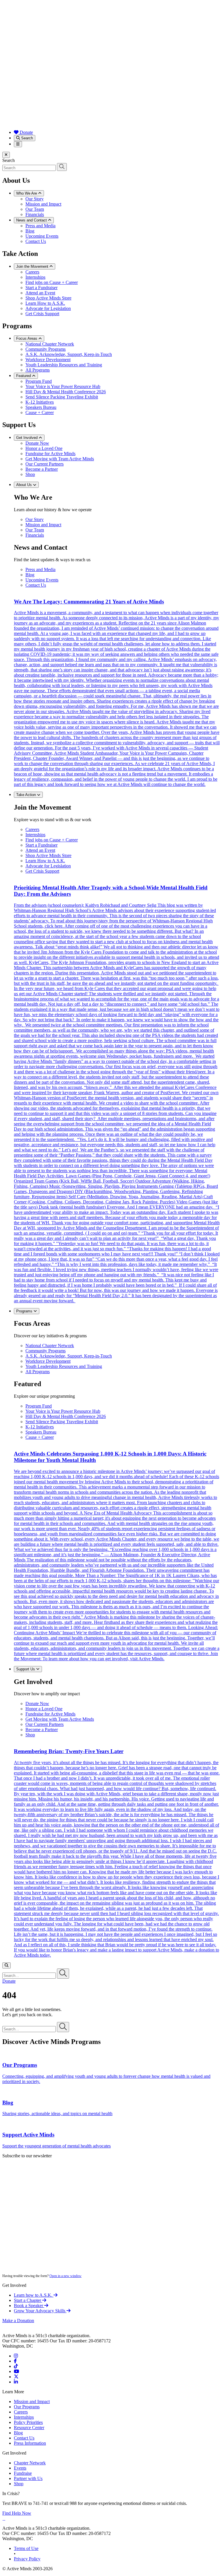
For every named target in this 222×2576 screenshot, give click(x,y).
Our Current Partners (45, 464)
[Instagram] (16, 2356)
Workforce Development (48, 360)
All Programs (38, 370)
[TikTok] (16, 2366)
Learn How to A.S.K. (45, 303)
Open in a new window (65, 2276)
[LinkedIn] (16, 2382)
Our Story (35, 199)
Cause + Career (40, 412)
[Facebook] (15, 2361)
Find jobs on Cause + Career (52, 282)
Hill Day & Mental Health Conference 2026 (66, 392)
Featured (24, 376)
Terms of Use (26, 2548)
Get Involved (27, 438)
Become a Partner (42, 469)
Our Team (35, 209)
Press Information (30, 2443)
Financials (35, 214)
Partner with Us (28, 2478)
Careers (32, 272)
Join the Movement (33, 266)
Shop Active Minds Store (48, 298)
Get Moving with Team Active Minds (60, 459)
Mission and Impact (43, 204)
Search (26, 138)
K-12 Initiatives (40, 402)
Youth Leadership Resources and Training (64, 365)
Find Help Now (17, 2513)
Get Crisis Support (42, 314)
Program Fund (39, 381)
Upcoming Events (42, 236)
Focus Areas (27, 338)
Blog (30, 231)
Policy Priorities (28, 2422)
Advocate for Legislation (48, 308)
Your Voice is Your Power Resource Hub (63, 386)
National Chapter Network (50, 344)
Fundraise (23, 2473)
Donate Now (37, 443)
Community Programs (46, 349)
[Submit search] (62, 167)
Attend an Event (40, 293)
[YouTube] (16, 2371)
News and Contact (32, 220)
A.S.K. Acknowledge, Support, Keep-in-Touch (69, 354)
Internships (35, 277)
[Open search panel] (7, 1965)
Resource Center (29, 2428)
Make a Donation (18, 2321)
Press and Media (40, 226)
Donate (26, 132)
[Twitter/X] (16, 2377)
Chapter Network (30, 2463)
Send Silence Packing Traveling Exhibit (62, 397)
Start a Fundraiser (41, 288)
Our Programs (27, 2407)
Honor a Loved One (44, 448)
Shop (30, 474)
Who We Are (27, 193)
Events (20, 2468)
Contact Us (36, 241)
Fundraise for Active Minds (50, 454)
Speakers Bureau (41, 407)
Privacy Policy (27, 2559)
